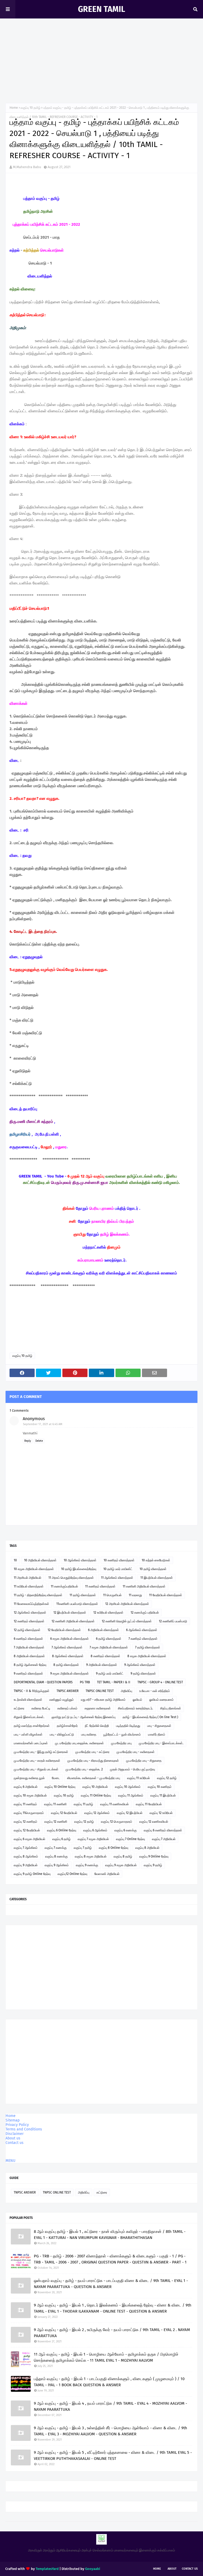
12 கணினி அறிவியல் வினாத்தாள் (73, 1621)
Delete (39, 1441)
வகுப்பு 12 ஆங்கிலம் (97, 1813)
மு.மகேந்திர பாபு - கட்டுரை (92, 1752)
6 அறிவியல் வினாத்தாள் (103, 1630)
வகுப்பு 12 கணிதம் (26, 1822)
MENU (10, 2161)
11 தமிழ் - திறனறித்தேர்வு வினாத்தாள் (38, 1595)
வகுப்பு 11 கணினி (55, 1804)
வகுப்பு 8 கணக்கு (56, 1856)
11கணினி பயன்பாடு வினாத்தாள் (77, 1604)
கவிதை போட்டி (41, 1708)
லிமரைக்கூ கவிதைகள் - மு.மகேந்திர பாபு (94, 1778)
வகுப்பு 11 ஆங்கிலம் (131, 1795)
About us (13, 2138)
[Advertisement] (101, 58)
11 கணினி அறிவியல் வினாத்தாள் (144, 1586)
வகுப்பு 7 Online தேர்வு (130, 1839)
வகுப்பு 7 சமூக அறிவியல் (93, 1839)
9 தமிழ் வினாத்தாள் (143, 1674)
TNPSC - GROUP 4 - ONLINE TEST (160, 1682)
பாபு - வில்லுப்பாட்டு (62, 1734)
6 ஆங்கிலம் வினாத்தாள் (142, 1630)
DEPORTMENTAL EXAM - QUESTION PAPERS (43, 1682)
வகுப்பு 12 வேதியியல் (64, 1813)
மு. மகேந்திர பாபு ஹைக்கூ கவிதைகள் (79, 1743)
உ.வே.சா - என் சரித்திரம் (155, 1691)
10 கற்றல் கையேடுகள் (156, 1560)
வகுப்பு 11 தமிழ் (83, 1804)
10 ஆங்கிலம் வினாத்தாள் (80, 1560)
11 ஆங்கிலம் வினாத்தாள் (117, 1578)
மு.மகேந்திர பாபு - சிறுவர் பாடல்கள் (36, 1769)
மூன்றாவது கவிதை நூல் (29, 1778)
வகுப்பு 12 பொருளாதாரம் (117, 1822)
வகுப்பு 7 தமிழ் (83, 1848)
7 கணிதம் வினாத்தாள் (143, 1639)
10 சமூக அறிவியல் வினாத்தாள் (34, 1569)
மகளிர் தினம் (157, 1734)
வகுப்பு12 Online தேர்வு (72, 1874)
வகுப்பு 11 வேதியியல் (149, 1804)
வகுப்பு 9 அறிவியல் (26, 1865)
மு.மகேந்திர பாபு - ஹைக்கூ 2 (84, 1769)
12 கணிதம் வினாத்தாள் (29, 1621)
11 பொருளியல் (112, 1595)
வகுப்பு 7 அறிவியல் (164, 1839)
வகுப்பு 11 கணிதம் (25, 1804)
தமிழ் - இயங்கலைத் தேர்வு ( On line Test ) (150, 1717)
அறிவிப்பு (126, 1691)
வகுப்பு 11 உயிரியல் (139, 1778)
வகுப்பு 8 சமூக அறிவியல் (91, 1856)
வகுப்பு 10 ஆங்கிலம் (128, 1787)
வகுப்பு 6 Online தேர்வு (62, 1830)
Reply (28, 1441)
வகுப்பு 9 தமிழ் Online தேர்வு (32, 1874)
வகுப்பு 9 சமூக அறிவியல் (121, 1865)
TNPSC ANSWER (68, 1691)
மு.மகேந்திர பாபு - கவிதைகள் (136, 1752)
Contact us (15, 2143)
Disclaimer (15, 2134)
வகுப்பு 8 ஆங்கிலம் (26, 1856)
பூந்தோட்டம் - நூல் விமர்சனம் (122, 1734)
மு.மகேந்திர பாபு (121, 1743)
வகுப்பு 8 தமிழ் (123, 1856)
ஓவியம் (137, 1700)
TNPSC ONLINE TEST (100, 1691)
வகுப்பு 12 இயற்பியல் (130, 1813)
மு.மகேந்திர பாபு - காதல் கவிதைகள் (37, 1761)
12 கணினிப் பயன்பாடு (173, 1621)
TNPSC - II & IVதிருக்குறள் (32, 1691)
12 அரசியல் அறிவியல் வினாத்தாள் (127, 1604)
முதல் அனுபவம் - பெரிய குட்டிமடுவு (132, 1769)
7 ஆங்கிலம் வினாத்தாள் (67, 1647)
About (172, 2569)
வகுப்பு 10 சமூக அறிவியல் (30, 1795)
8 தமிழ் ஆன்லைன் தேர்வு (30, 1665)
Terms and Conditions (24, 2129)
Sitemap (13, 2120)
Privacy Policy (17, 2125)
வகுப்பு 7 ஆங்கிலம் (26, 1848)
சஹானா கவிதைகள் (98, 1708)
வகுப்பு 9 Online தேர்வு (154, 1856)
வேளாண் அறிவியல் (107, 1874)
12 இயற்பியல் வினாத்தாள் (70, 1613)
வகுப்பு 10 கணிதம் (160, 1787)
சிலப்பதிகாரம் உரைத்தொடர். (135, 1708)
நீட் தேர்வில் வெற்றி (97, 1726)
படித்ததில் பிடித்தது (128, 1726)
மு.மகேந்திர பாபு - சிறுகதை (144, 1761)
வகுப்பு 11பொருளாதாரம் (29, 1813)
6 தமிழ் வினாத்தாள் (109, 1639)
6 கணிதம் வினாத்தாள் (28, 1639)
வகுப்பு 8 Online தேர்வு (114, 1848)
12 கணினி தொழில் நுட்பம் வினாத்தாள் (127, 1621)
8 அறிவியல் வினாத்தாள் (29, 1656)
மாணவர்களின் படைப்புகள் (31, 1743)
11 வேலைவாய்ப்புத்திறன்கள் (31, 1604)
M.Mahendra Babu (27, 167)
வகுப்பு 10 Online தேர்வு (60, 1787)
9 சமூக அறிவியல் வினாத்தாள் (70, 1674)
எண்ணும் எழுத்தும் (62, 1700)
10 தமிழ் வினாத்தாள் (153, 1569)
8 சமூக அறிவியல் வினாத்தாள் (147, 1656)
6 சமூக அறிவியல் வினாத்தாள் (70, 1639)
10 (15, 1560)
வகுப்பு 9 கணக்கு (87, 1865)
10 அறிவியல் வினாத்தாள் (40, 1560)
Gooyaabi (93, 2569)
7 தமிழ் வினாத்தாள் (148, 1647)
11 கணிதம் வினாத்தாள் (100, 1586)
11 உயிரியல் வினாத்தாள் (29, 1586)
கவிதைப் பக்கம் (67, 1708)
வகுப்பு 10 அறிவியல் (95, 1787)
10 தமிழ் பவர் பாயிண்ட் (118, 1569)
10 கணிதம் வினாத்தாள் (119, 1560)
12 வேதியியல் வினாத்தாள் (64, 1630)
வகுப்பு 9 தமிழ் (153, 1865)
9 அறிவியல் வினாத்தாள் (102, 1665)
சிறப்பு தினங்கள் (171, 1708)
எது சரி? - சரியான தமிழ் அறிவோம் (103, 1700)
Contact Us (190, 2569)
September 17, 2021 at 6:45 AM (43, 1424)
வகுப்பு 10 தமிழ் (31, 108)
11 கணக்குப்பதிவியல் (64, 1586)
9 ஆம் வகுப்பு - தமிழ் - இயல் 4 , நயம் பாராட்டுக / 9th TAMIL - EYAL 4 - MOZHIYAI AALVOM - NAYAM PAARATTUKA (110, 2406)
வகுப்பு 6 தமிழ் (61, 1839)
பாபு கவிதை (89, 1734)
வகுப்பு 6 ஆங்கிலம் (95, 1830)
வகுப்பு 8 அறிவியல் (147, 1848)
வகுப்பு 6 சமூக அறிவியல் (29, 1839)
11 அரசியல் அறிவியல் (27, 1578)
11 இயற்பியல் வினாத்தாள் (157, 1578)
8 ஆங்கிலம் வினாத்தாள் (68, 1656)
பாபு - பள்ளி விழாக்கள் (28, 1734)
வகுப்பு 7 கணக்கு (56, 1848)
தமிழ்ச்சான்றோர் (67, 1726)
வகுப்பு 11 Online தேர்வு (96, 1795)
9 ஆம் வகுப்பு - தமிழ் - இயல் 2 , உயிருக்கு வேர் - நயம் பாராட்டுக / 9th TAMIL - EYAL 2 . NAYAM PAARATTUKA (112, 2333)
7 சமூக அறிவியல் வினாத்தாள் (109, 1647)
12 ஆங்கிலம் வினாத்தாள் (30, 1613)
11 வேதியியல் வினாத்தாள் (166, 1595)
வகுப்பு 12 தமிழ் (167, 1778)
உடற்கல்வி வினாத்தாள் (28, 1700)
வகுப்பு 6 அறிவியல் (26, 1787)
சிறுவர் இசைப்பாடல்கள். (29, 1717)
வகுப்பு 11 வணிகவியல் (114, 1804)
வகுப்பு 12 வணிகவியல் (154, 1822)
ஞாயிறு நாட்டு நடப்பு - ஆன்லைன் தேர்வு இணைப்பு (84, 1717)
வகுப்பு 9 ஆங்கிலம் (57, 1865)
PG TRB (85, 1682)
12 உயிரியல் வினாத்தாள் (108, 1613)
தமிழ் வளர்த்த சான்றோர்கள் (32, 1726)
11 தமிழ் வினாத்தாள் (83, 1595)
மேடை (56, 1778)
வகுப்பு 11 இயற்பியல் (163, 1795)
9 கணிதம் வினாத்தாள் (28, 1674)
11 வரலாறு (135, 1595)
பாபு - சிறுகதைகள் (159, 1726)
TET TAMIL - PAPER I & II (114, 1682)
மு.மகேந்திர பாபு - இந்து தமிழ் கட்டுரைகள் (41, 1752)
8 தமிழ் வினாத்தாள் (66, 1665)
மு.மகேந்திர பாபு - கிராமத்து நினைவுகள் (93, 1761)
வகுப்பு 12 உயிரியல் (161, 1813)
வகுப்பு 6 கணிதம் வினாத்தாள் (163, 1830)
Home (14, 108)
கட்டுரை (19, 1708)
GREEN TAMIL (101, 9)
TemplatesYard (47, 2569)
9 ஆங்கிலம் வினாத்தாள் (140, 1665)
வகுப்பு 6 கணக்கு (126, 1830)
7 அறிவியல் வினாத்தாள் (29, 1647)
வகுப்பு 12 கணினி (56, 1822)
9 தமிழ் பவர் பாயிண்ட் (110, 1674)
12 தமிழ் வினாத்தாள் (27, 1630)
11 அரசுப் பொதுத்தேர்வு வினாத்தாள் (71, 1578)
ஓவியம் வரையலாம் (162, 1700)
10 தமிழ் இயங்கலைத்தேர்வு (79, 1569)
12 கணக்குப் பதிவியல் (145, 1613)
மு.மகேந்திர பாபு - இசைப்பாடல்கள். (161, 1743)
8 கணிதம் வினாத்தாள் (105, 1656)
